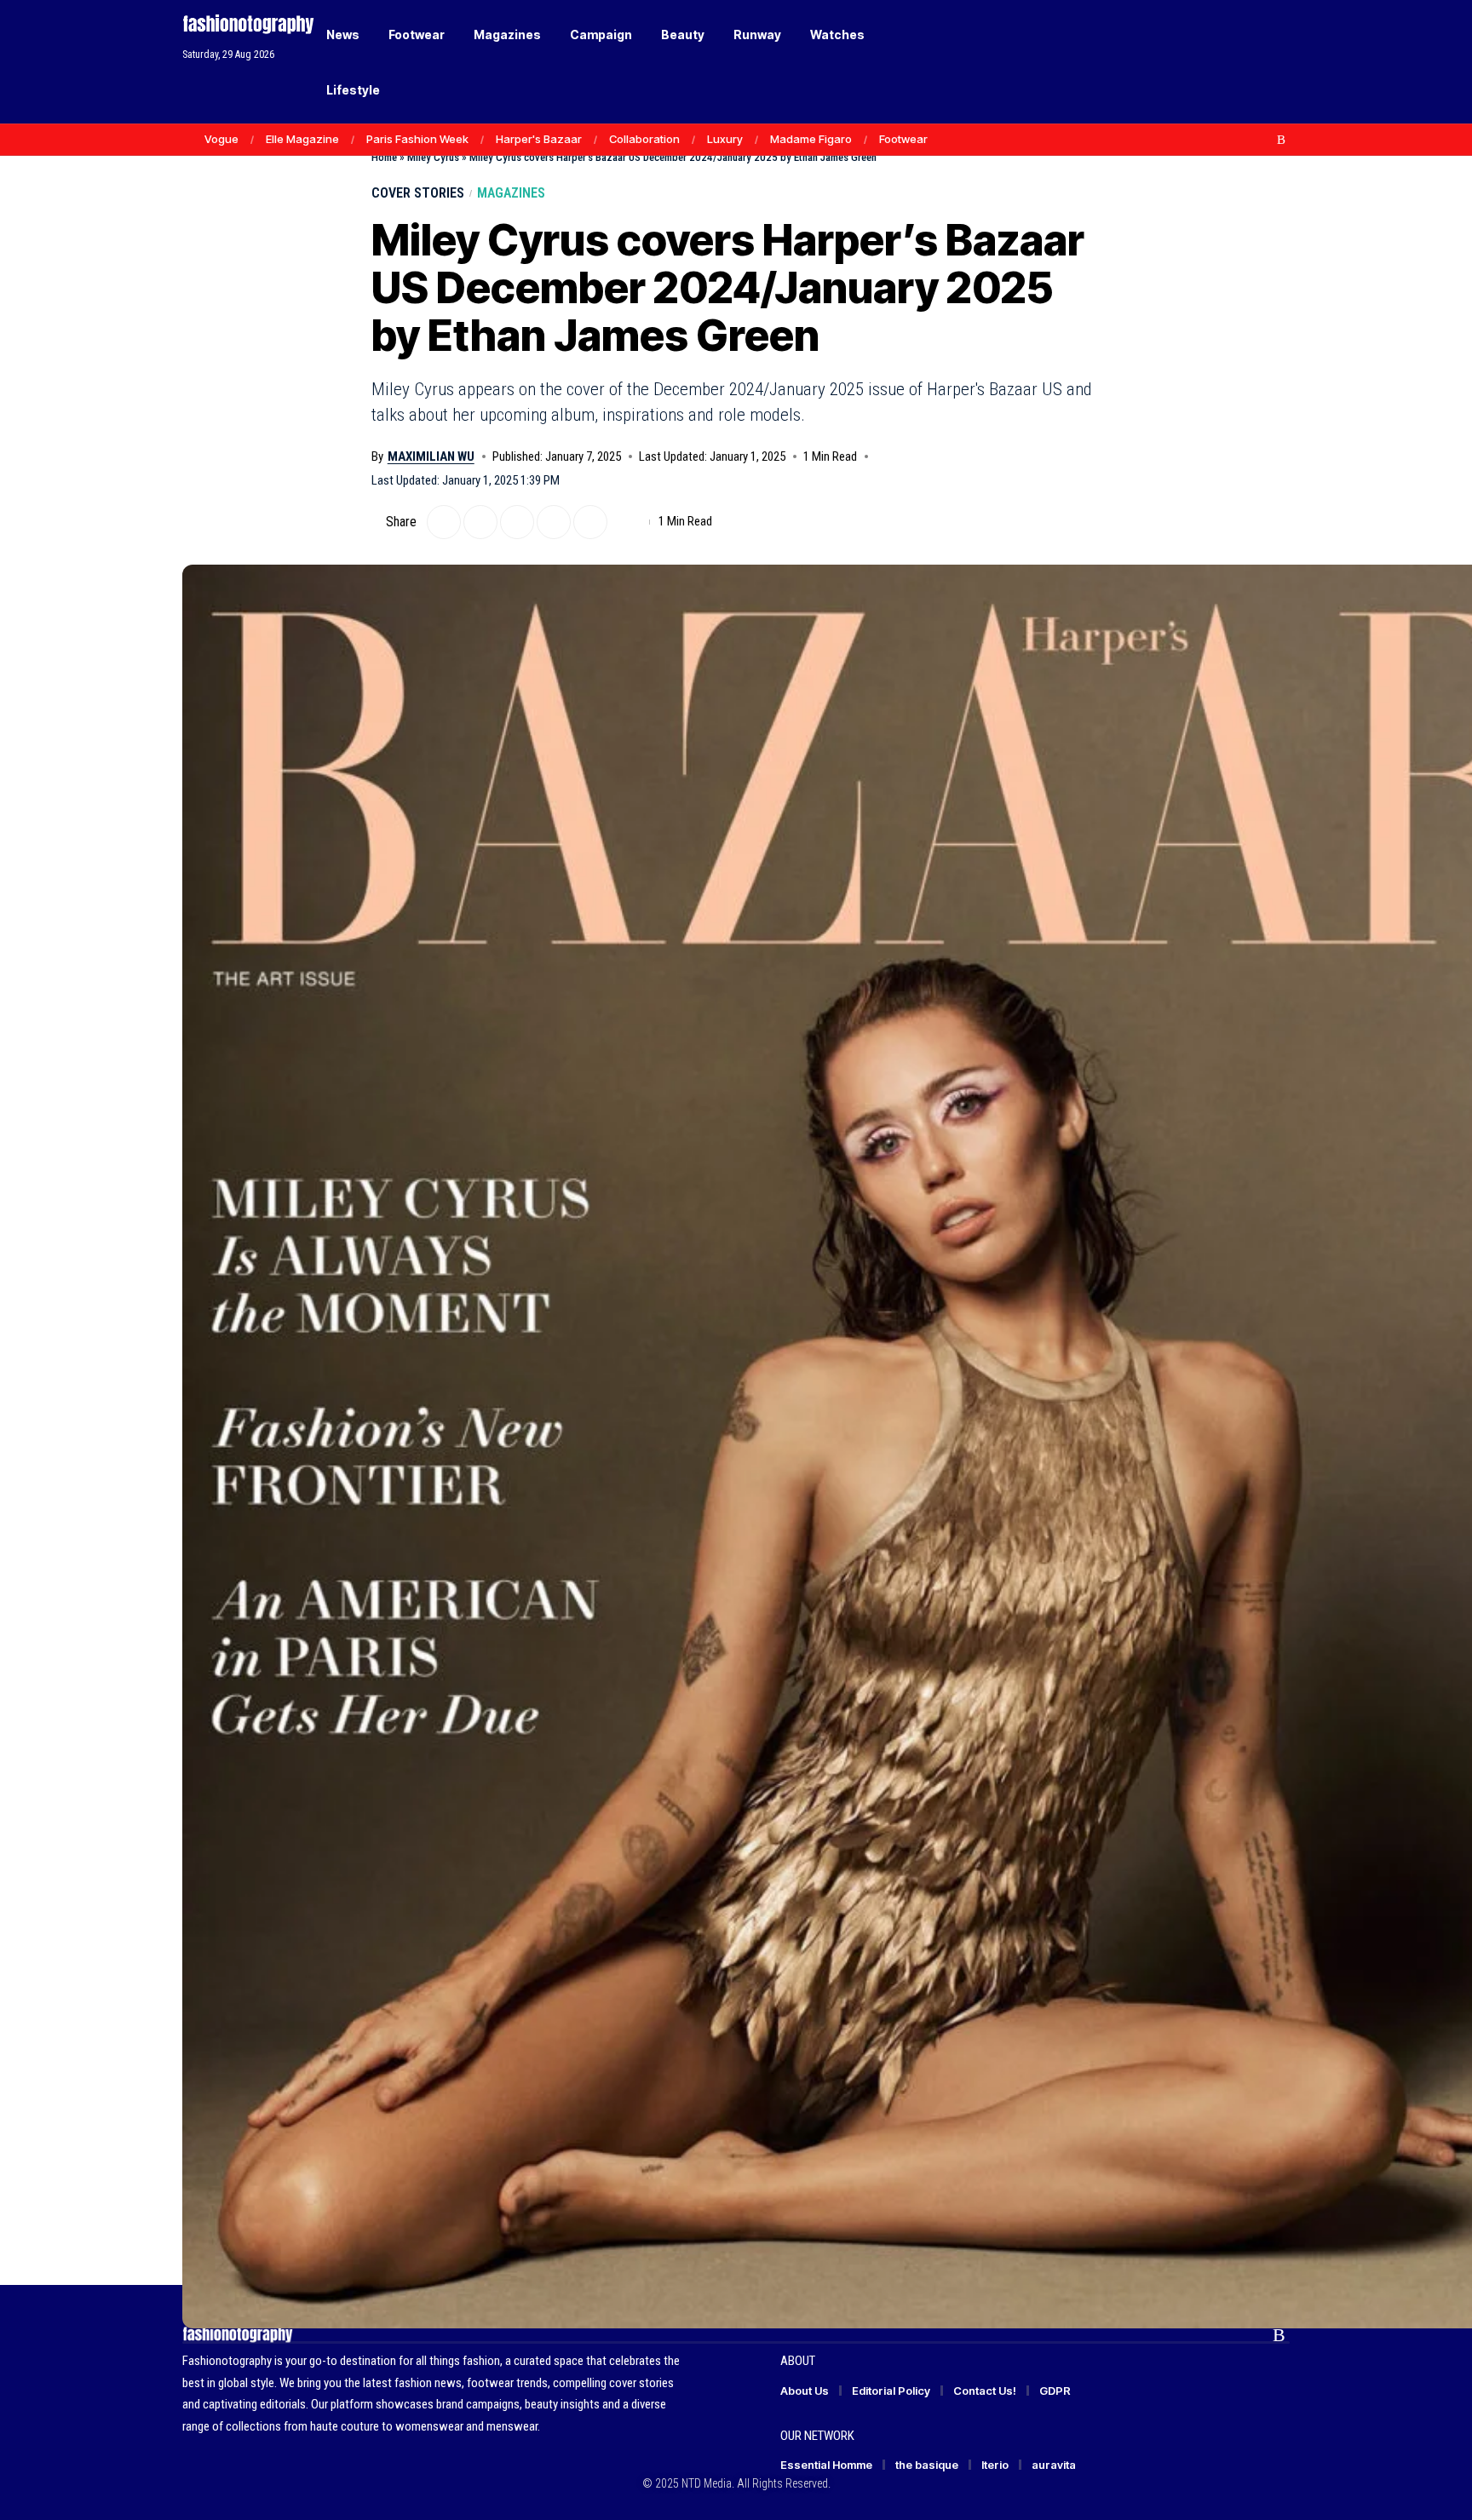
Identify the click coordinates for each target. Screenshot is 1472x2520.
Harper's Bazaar (539, 139)
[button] (1247, 62)
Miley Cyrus (433, 157)
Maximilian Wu (431, 456)
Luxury (725, 139)
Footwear (903, 139)
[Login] (1212, 62)
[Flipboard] (1263, 140)
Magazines (511, 193)
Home (384, 157)
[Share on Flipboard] (480, 522)
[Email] (517, 522)
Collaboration (644, 139)
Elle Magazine (302, 139)
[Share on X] (444, 522)
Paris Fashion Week (417, 139)
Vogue (221, 139)
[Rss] (1281, 140)
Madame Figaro (811, 139)
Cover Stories (418, 193)
